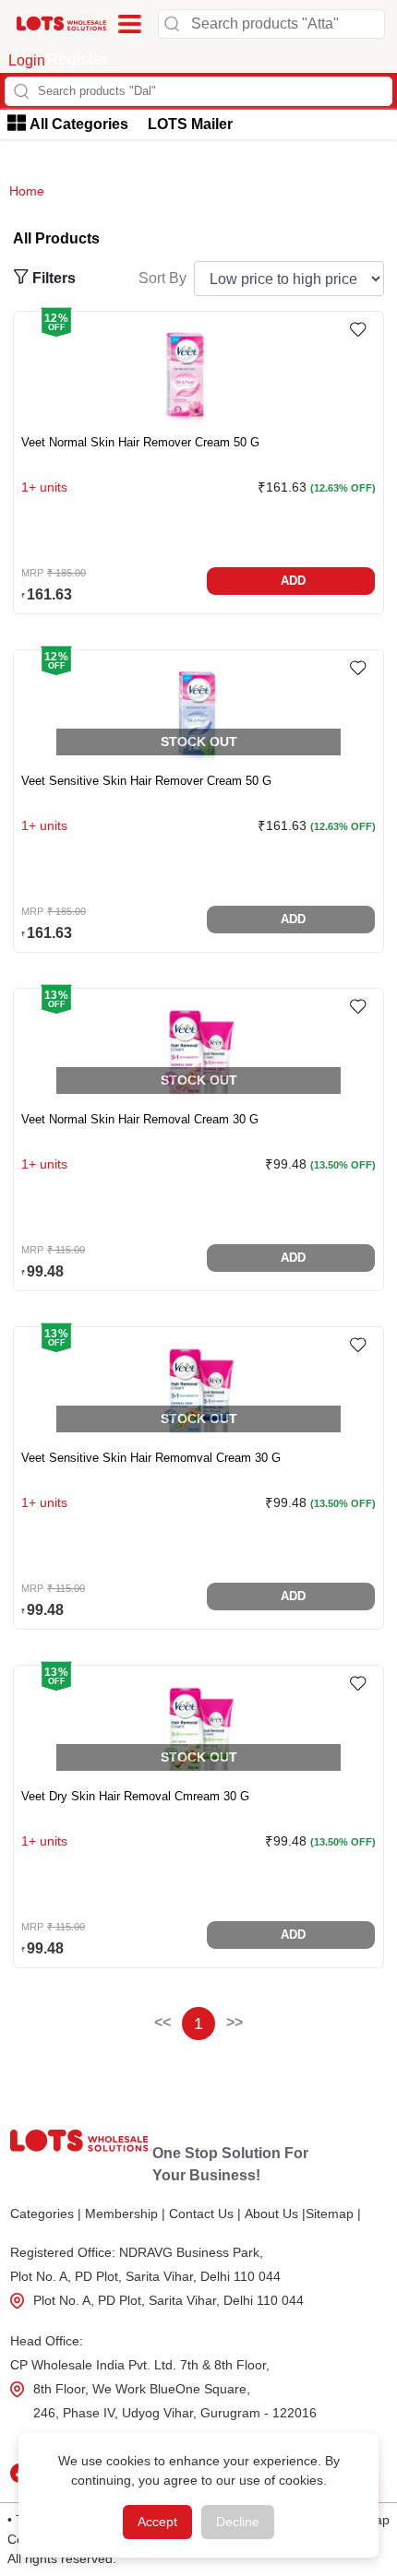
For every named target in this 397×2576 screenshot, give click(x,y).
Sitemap (333, 2214)
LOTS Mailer (190, 124)
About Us (275, 2214)
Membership (125, 2214)
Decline (238, 2522)
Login (27, 60)
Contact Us (205, 2214)
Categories (46, 2214)
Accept (157, 2522)
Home (27, 191)
